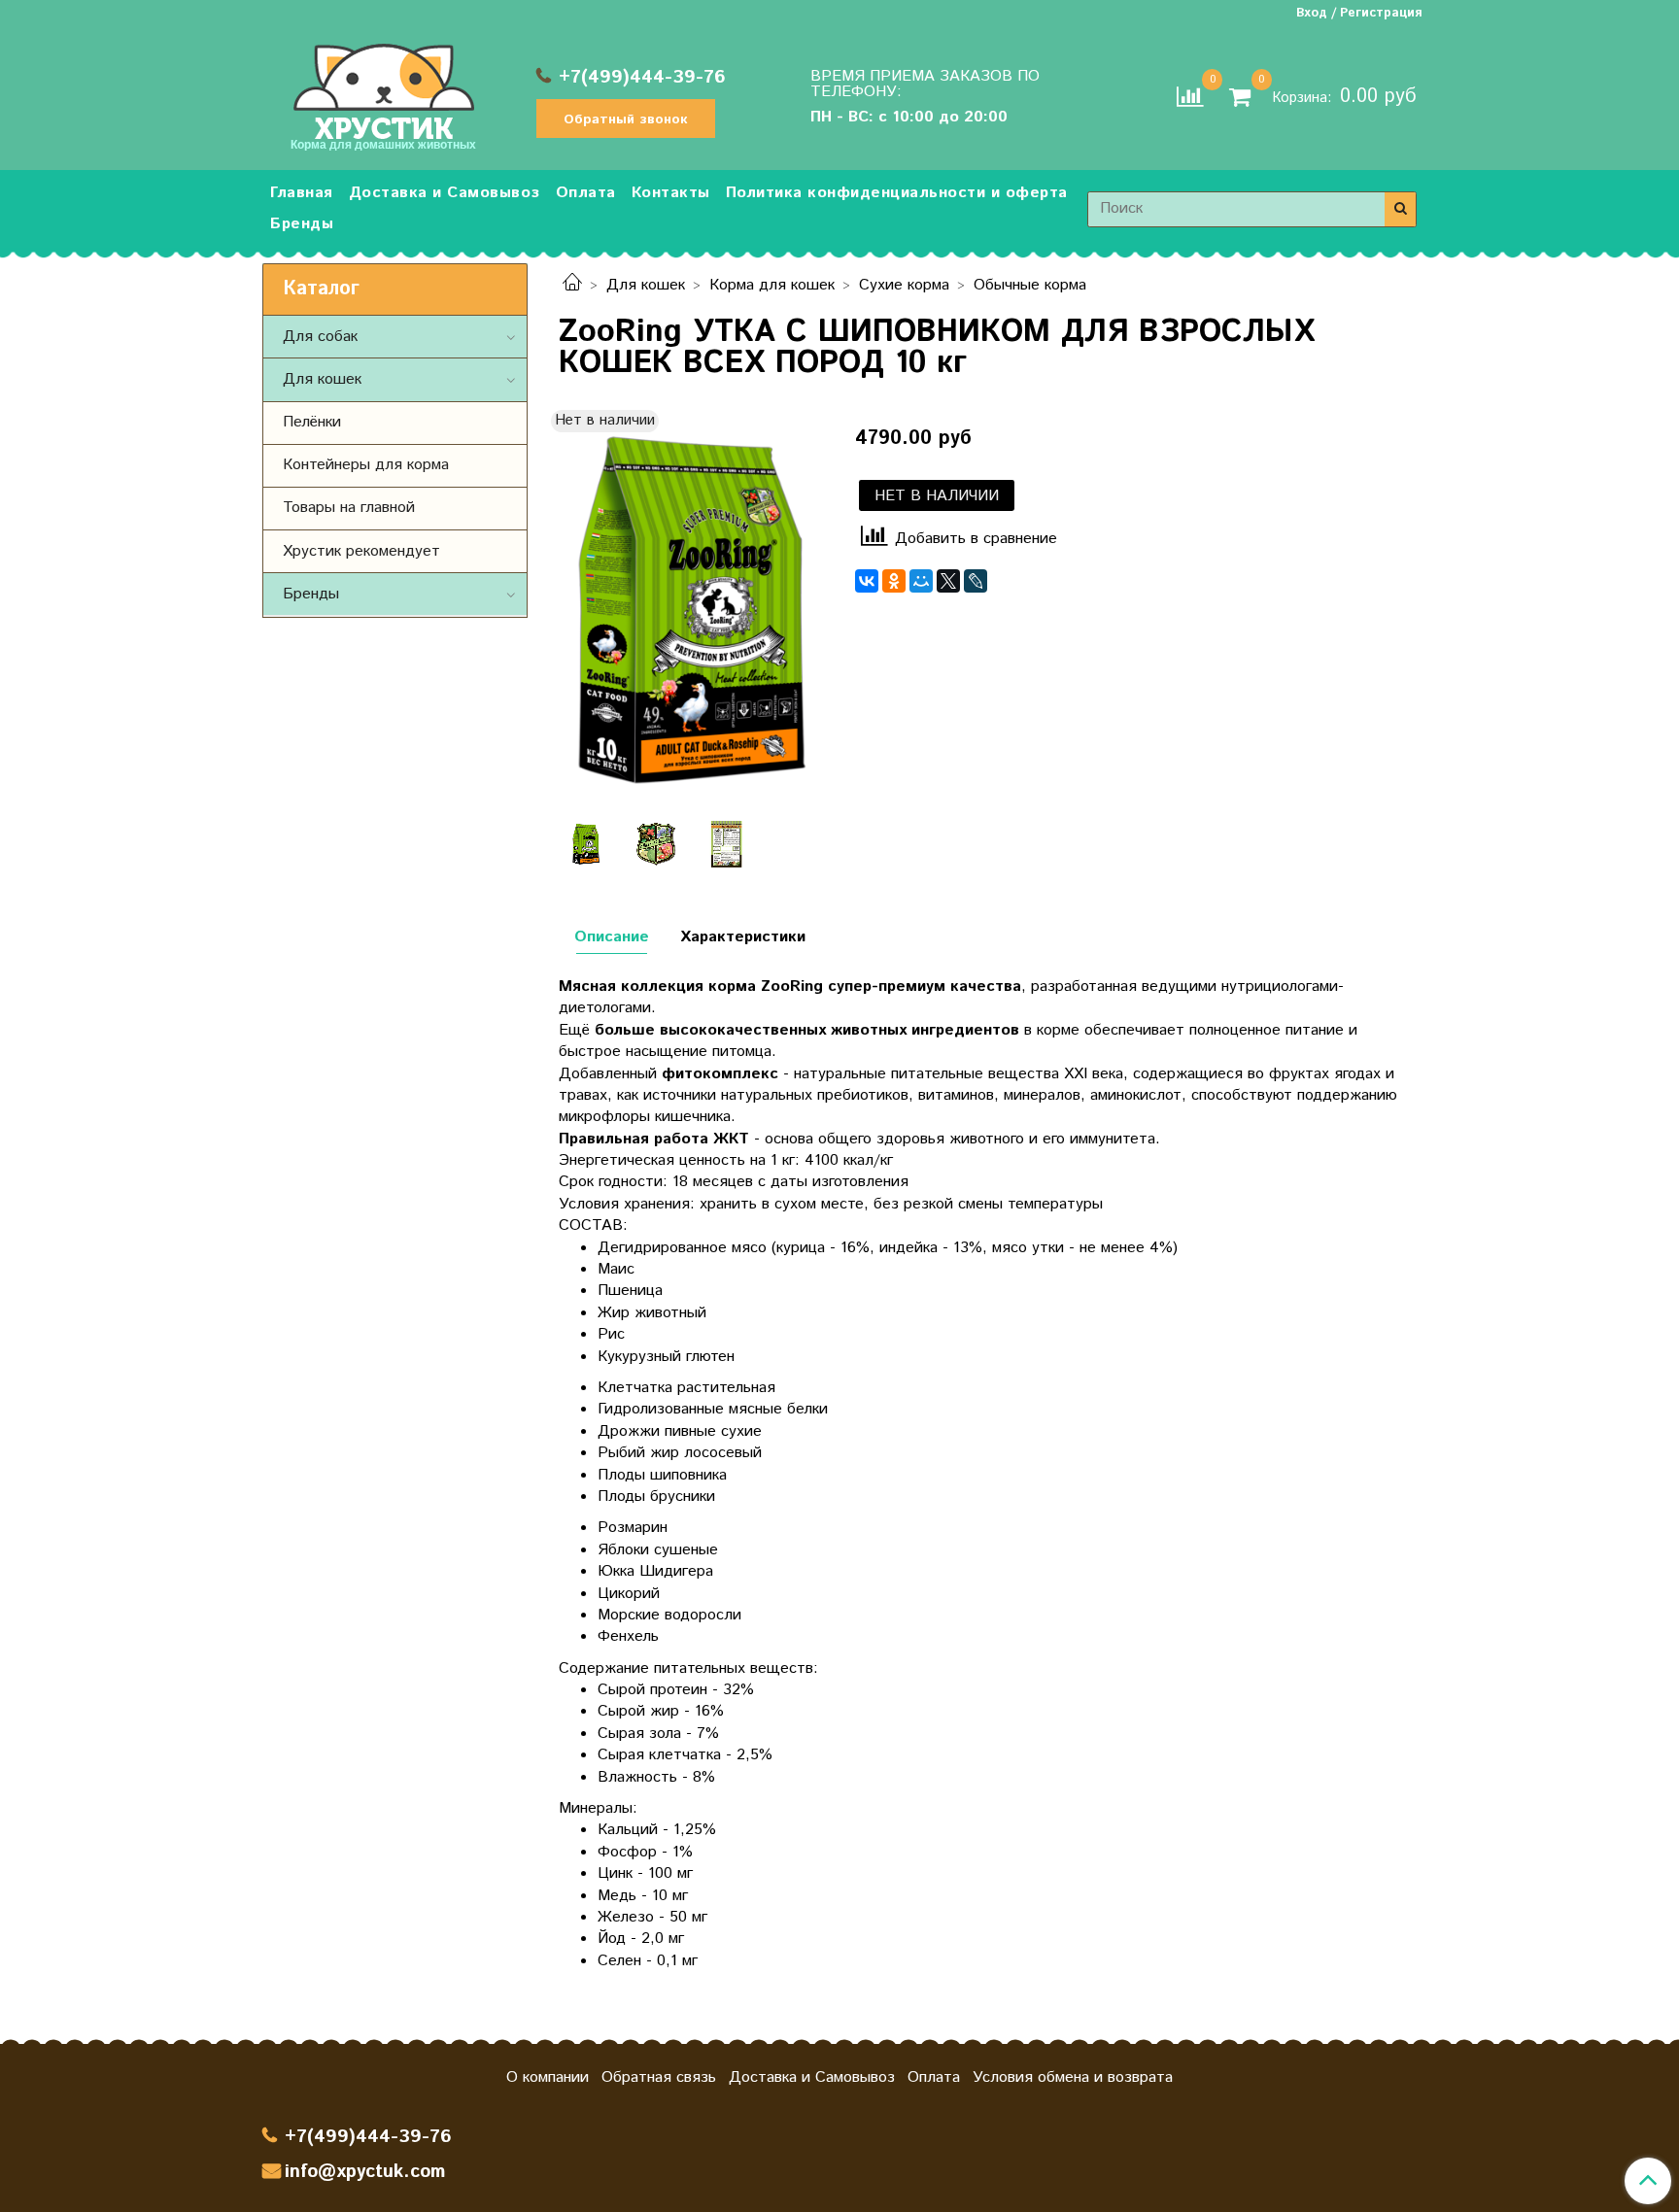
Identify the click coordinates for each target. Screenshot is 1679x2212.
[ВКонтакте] (867, 581)
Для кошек (646, 285)
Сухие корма (904, 285)
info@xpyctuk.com (365, 2172)
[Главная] (572, 285)
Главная (302, 193)
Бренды (302, 224)
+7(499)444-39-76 (642, 77)
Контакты (671, 193)
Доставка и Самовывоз (445, 193)
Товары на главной (349, 508)
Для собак (320, 337)
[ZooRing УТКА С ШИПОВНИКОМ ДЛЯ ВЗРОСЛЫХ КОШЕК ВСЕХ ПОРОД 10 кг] (691, 610)
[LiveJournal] (976, 581)
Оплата (586, 193)
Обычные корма (1030, 285)
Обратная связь (659, 2077)
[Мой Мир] (921, 581)
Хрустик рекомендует (361, 551)
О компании (548, 2077)
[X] (948, 581)
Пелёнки (312, 422)
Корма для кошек (772, 285)
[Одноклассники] (894, 581)
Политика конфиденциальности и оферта (897, 193)
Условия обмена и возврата (1073, 2077)
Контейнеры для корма (366, 465)
